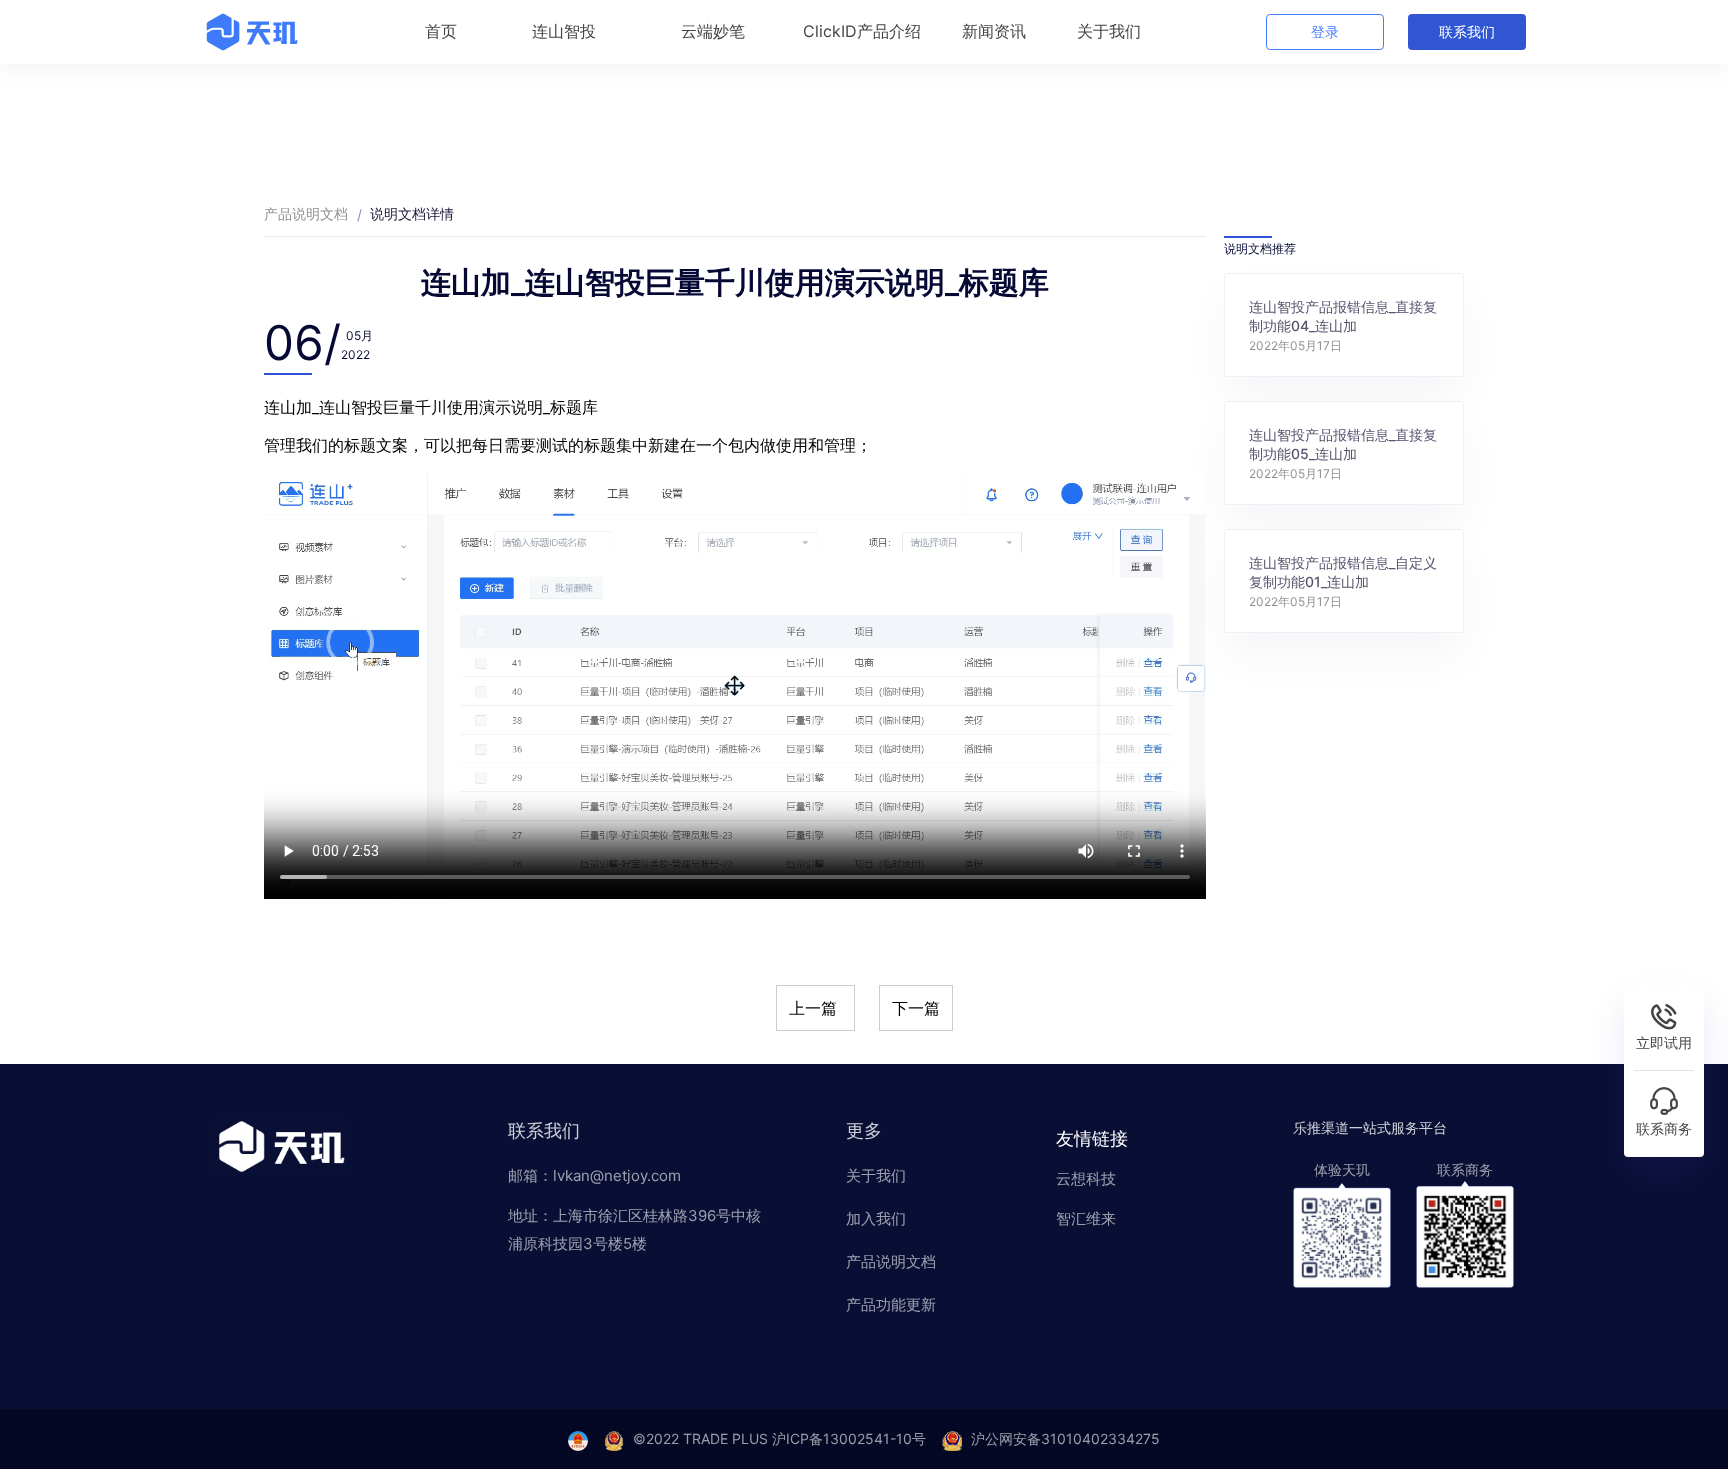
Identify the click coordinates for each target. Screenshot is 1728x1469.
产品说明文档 (306, 213)
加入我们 (876, 1218)
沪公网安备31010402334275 (1065, 1438)
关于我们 (876, 1175)
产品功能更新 (891, 1304)
